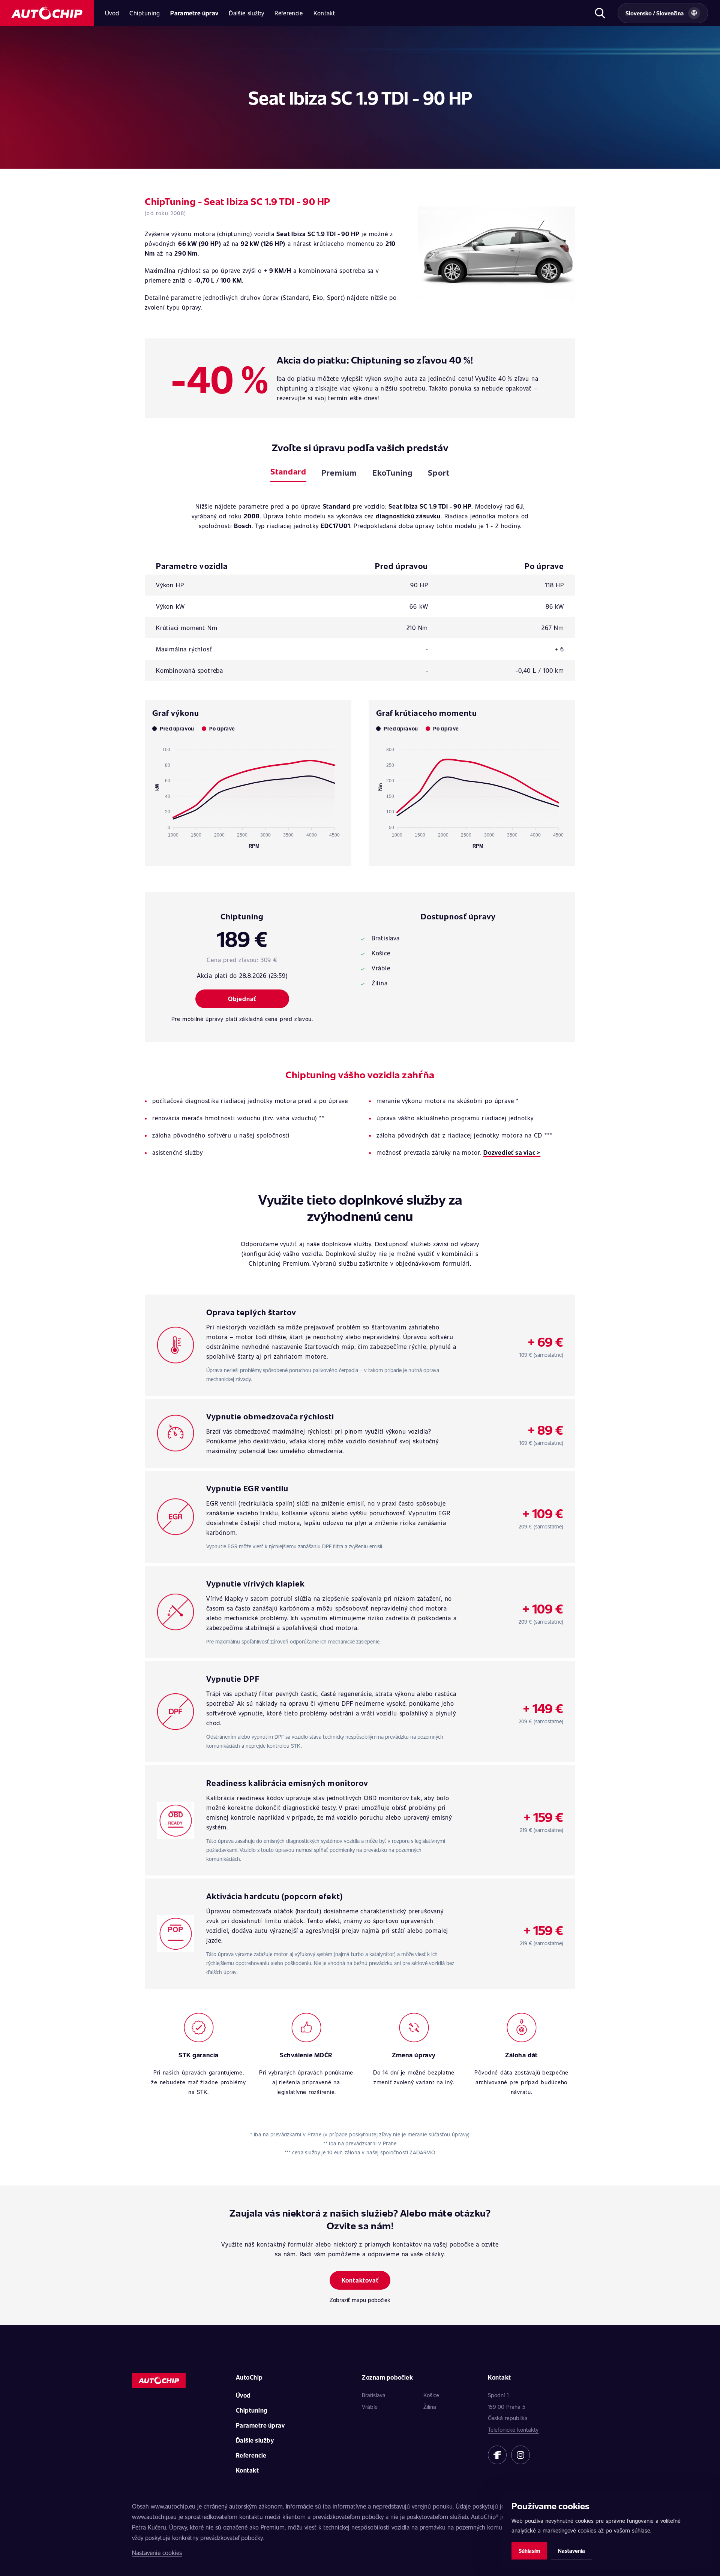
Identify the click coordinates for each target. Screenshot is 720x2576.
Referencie (289, 13)
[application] (248, 795)
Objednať (242, 999)
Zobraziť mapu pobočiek (360, 2300)
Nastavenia (571, 2551)
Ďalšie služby (246, 13)
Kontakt (324, 13)
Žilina (430, 2407)
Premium (339, 472)
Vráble (370, 2407)
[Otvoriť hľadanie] (600, 13)
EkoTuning (393, 472)
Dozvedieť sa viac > (512, 1152)
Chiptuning (145, 13)
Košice (431, 2395)
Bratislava (374, 2395)
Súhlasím (529, 2551)
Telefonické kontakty (513, 2429)
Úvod (112, 13)
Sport (439, 472)
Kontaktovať (360, 2280)
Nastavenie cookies (157, 2553)
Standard (288, 471)
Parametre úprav (194, 13)
